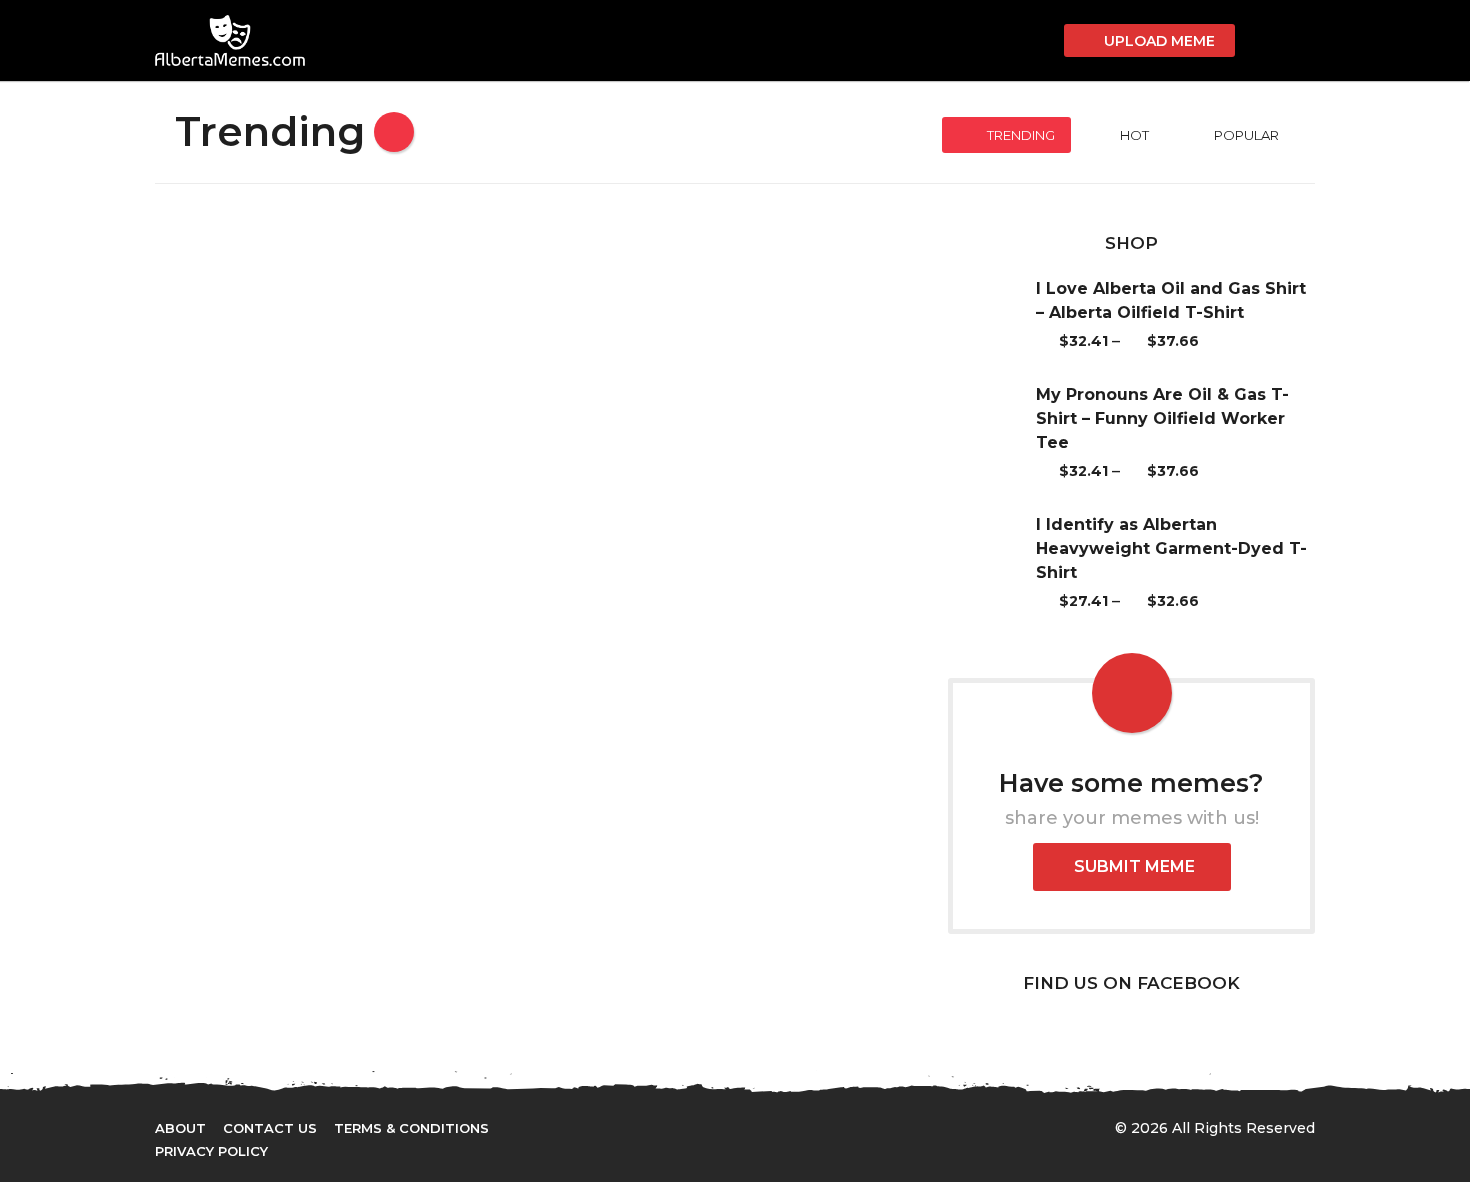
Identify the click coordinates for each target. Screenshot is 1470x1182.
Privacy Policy (211, 1151)
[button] (1261, 41)
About (180, 1128)
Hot (1134, 135)
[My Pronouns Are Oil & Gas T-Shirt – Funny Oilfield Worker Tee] (992, 433)
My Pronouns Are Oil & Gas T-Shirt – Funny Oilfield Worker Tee (1162, 418)
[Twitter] (698, 1127)
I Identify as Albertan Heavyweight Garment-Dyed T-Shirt (1171, 548)
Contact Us (270, 1128)
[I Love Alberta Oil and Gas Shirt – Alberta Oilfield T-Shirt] (992, 315)
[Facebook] (657, 1127)
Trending (1021, 135)
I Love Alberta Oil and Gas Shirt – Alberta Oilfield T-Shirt (1171, 300)
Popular (1246, 135)
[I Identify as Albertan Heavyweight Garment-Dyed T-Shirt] (992, 563)
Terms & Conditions (411, 1128)
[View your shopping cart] (1037, 41)
